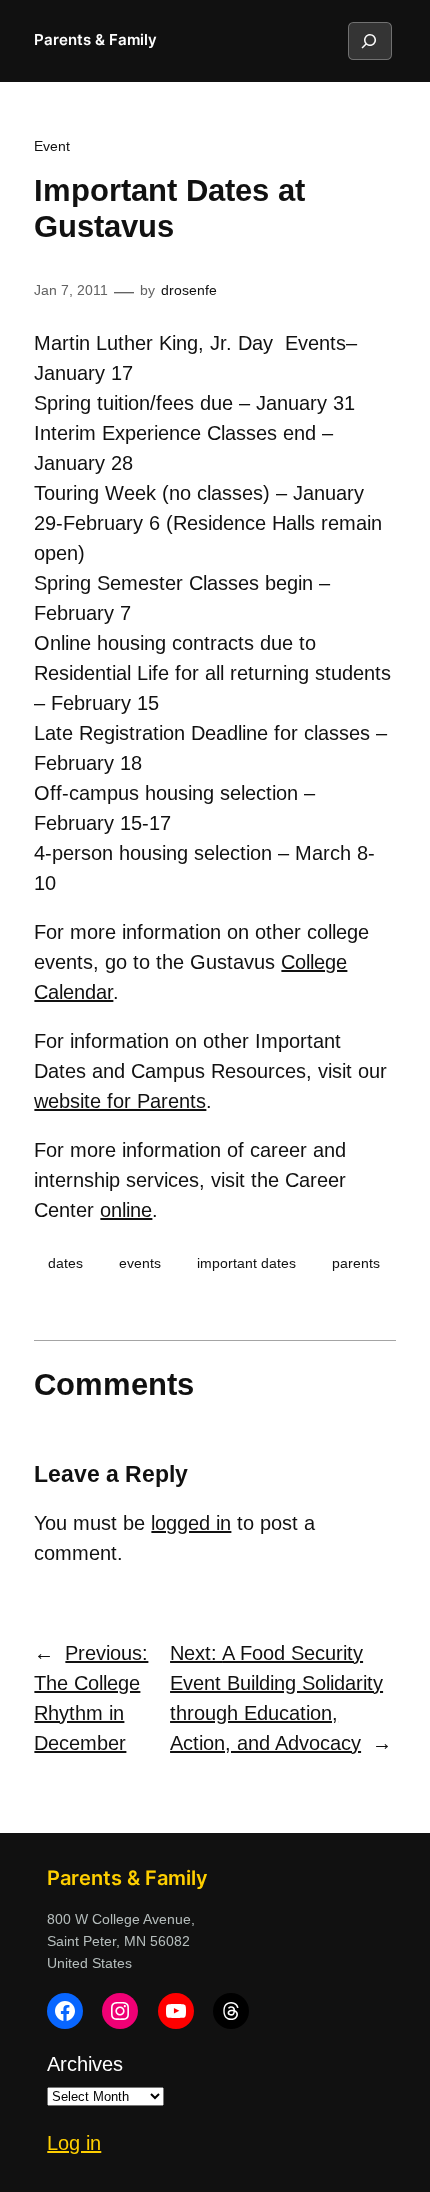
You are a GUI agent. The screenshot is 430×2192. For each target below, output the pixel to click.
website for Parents (120, 1101)
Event (52, 146)
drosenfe (189, 290)
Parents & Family (95, 40)
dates (65, 1263)
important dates (246, 1263)
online (126, 1210)
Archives (85, 2064)
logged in (191, 1523)
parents (356, 1263)
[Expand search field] (369, 41)
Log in (74, 2143)
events (140, 1263)
